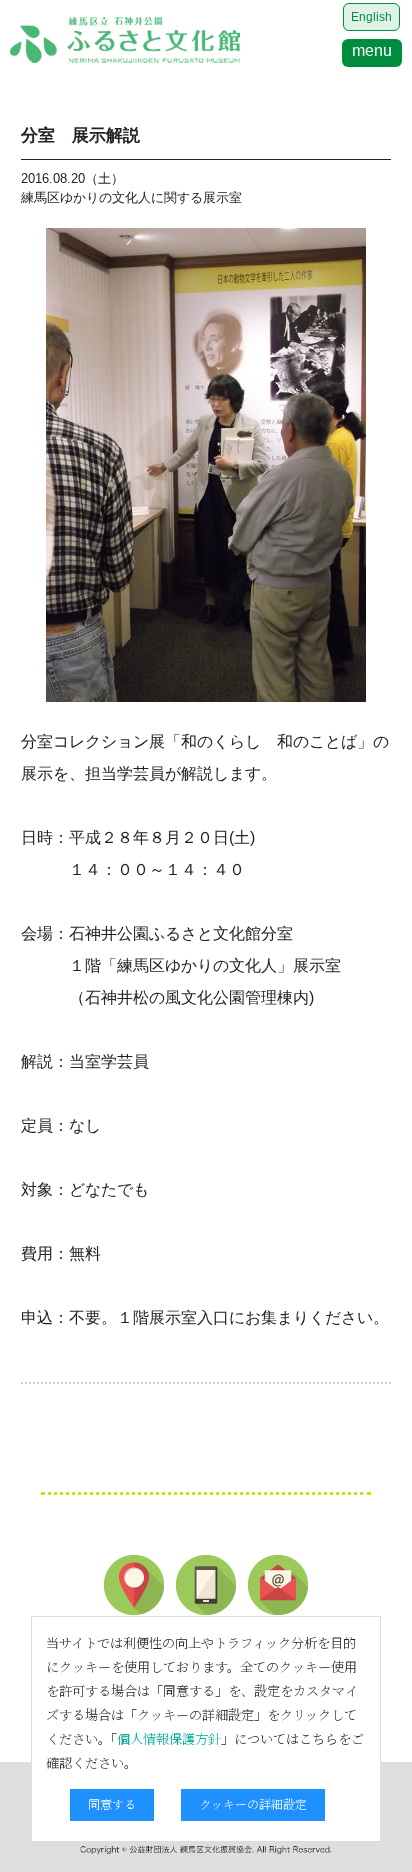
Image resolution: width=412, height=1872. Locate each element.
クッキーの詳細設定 (253, 1803)
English (371, 17)
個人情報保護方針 (169, 1738)
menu (372, 50)
